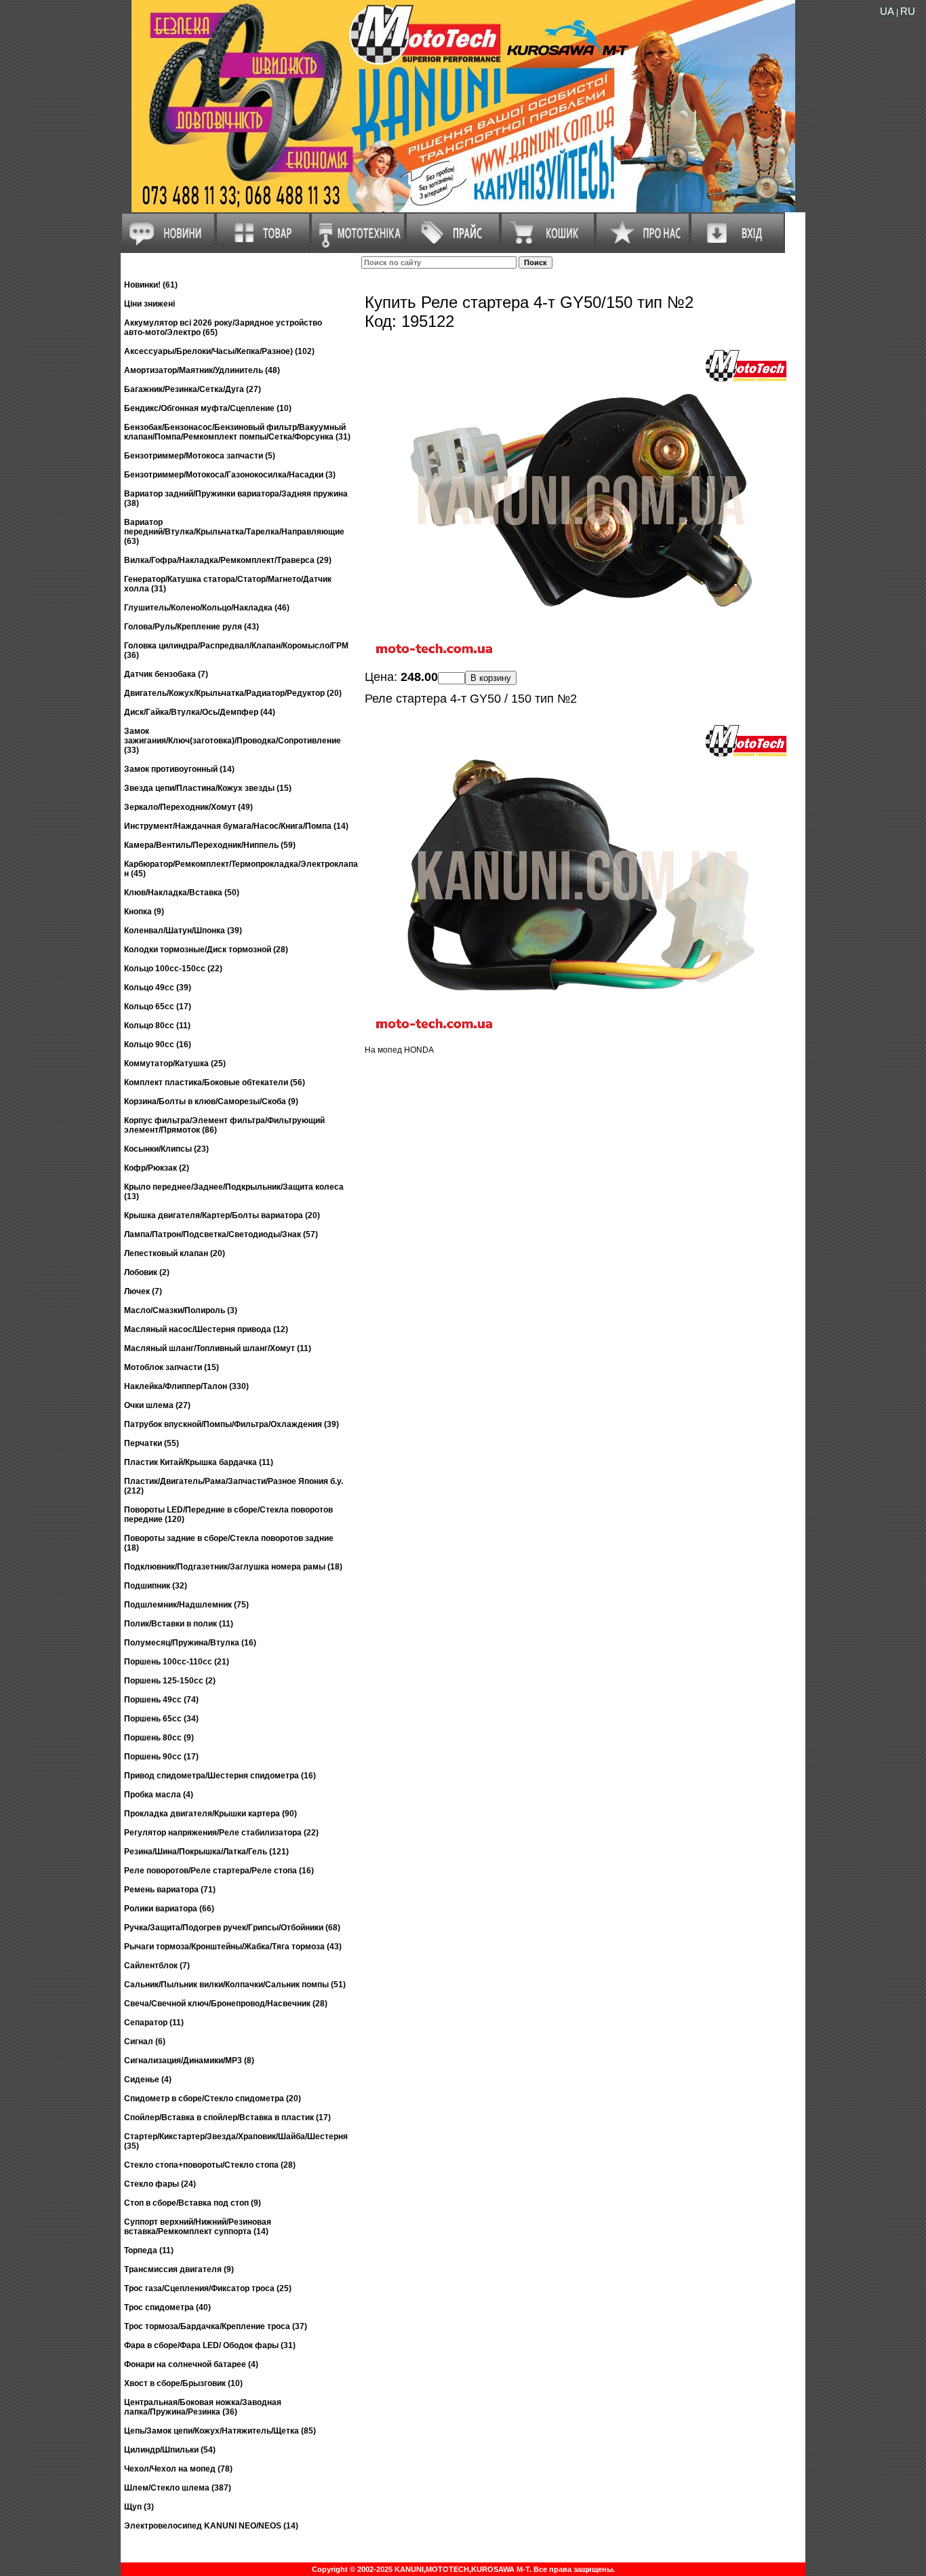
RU (908, 11)
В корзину (491, 678)
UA (887, 11)
